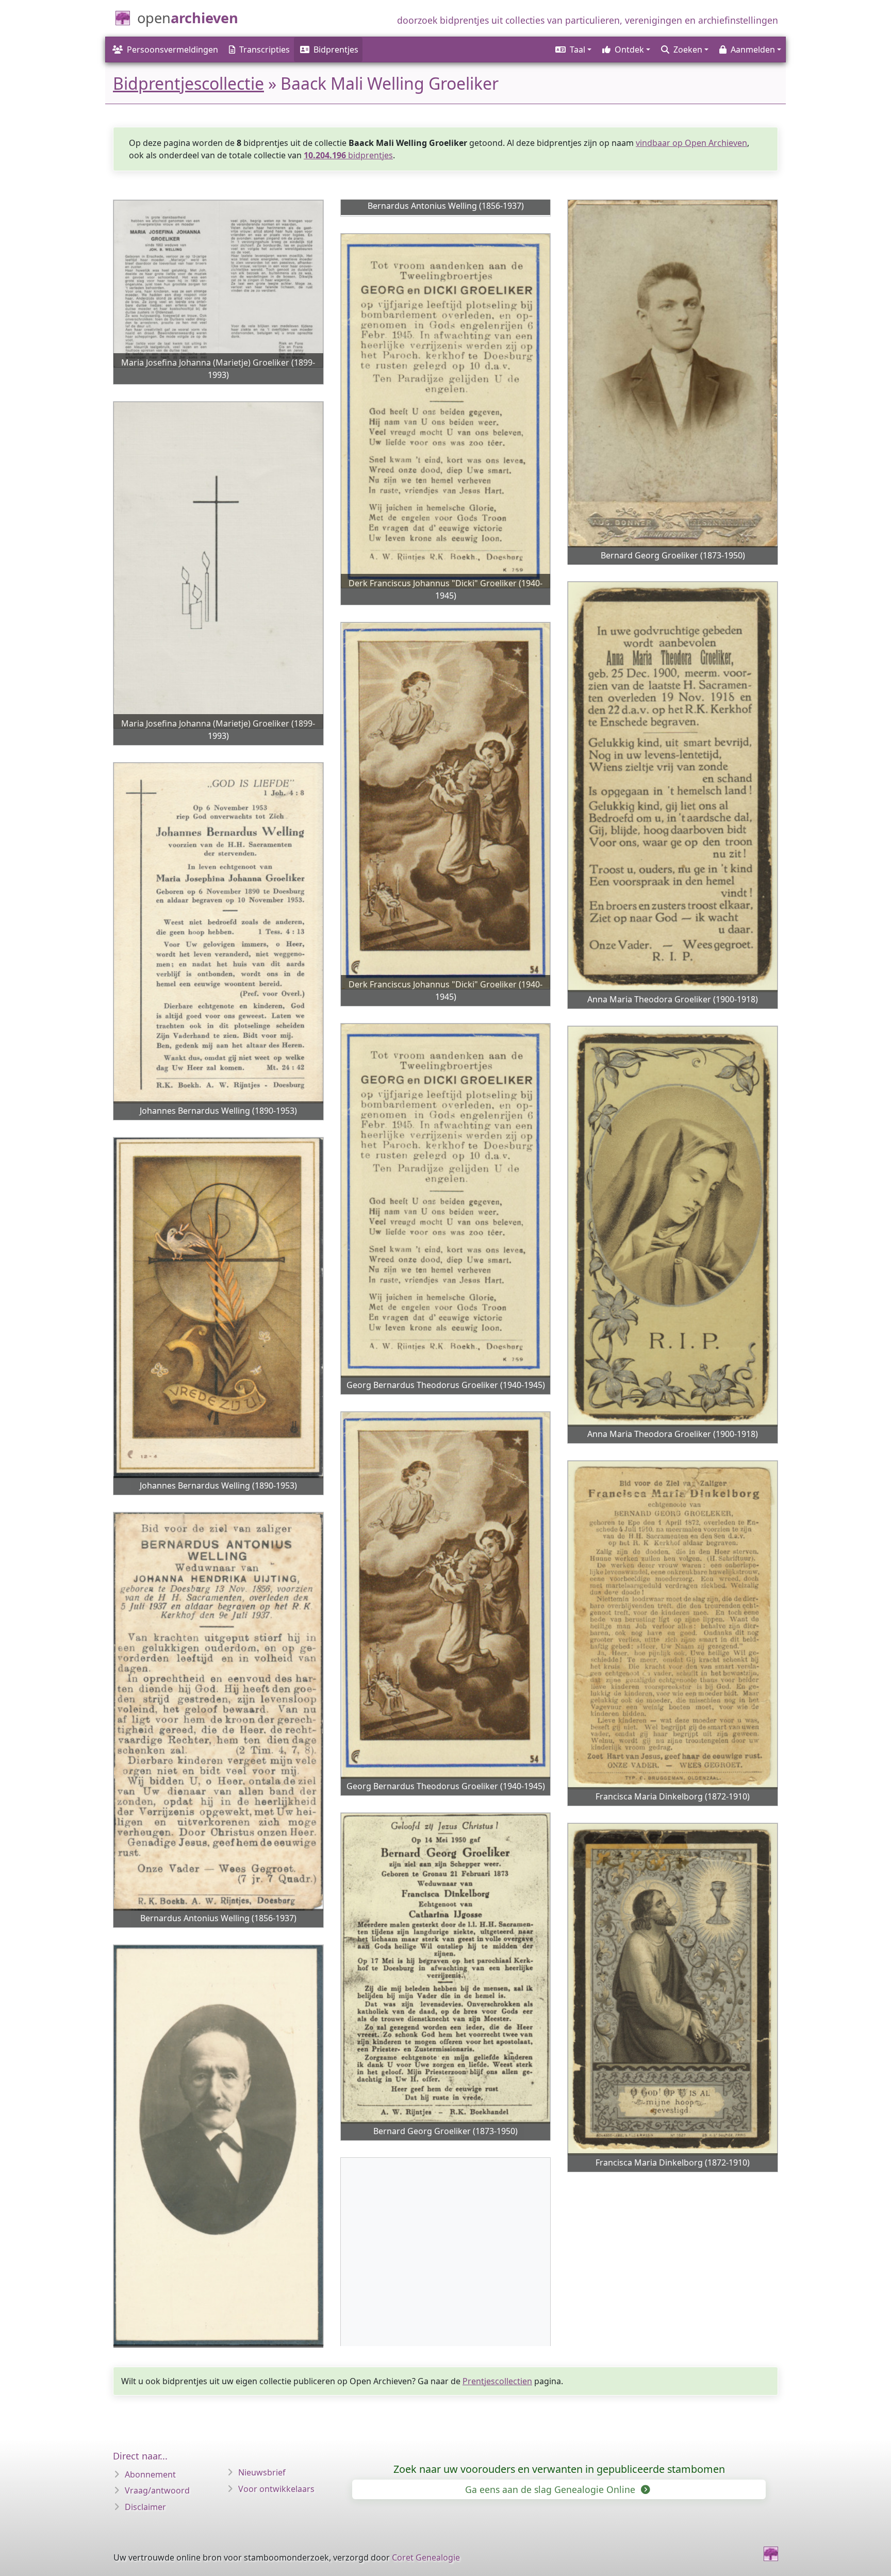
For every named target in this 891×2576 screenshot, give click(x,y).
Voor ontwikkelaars (276, 2489)
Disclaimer (145, 2507)
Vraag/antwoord (157, 2490)
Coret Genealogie (426, 2557)
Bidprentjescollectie (188, 83)
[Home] (771, 2554)
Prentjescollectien (497, 2381)
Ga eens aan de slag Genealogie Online (551, 2489)
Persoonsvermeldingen (172, 49)
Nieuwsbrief (262, 2472)
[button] (573, 49)
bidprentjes (348, 155)
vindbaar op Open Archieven (691, 143)
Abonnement (150, 2474)
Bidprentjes (336, 49)
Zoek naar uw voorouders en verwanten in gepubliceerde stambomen (559, 2469)
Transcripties (265, 49)
